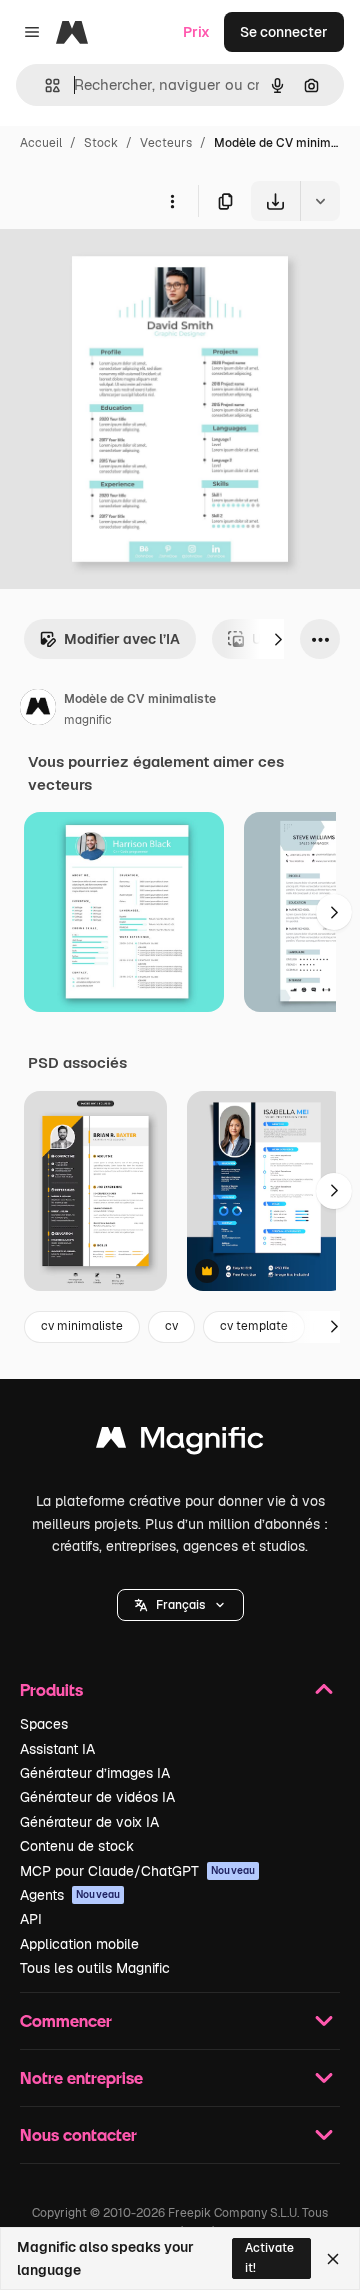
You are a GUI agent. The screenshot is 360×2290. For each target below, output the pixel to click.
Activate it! (269, 2257)
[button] (180, 1605)
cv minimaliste (82, 1326)
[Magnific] (180, 1442)
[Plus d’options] (172, 201)
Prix (196, 32)
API (31, 1919)
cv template (254, 1326)
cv (171, 1326)
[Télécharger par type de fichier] (320, 201)
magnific (88, 720)
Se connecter (284, 32)
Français (180, 1605)
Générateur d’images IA (95, 1773)
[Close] (333, 2259)
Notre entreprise (81, 2077)
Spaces (44, 1724)
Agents (70, 1895)
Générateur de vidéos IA (97, 1797)
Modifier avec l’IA (122, 639)
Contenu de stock (77, 1846)
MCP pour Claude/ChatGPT (137, 1871)
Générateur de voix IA (89, 1822)
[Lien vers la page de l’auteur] (38, 710)
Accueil (41, 143)
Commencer (66, 2020)
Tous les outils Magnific (95, 1968)
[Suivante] (278, 639)
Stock (101, 143)
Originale (132, 267)
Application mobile (79, 1944)
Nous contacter (78, 2134)
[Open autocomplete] (44, 85)
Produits (51, 1689)
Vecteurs (166, 143)
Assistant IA (57, 1749)
